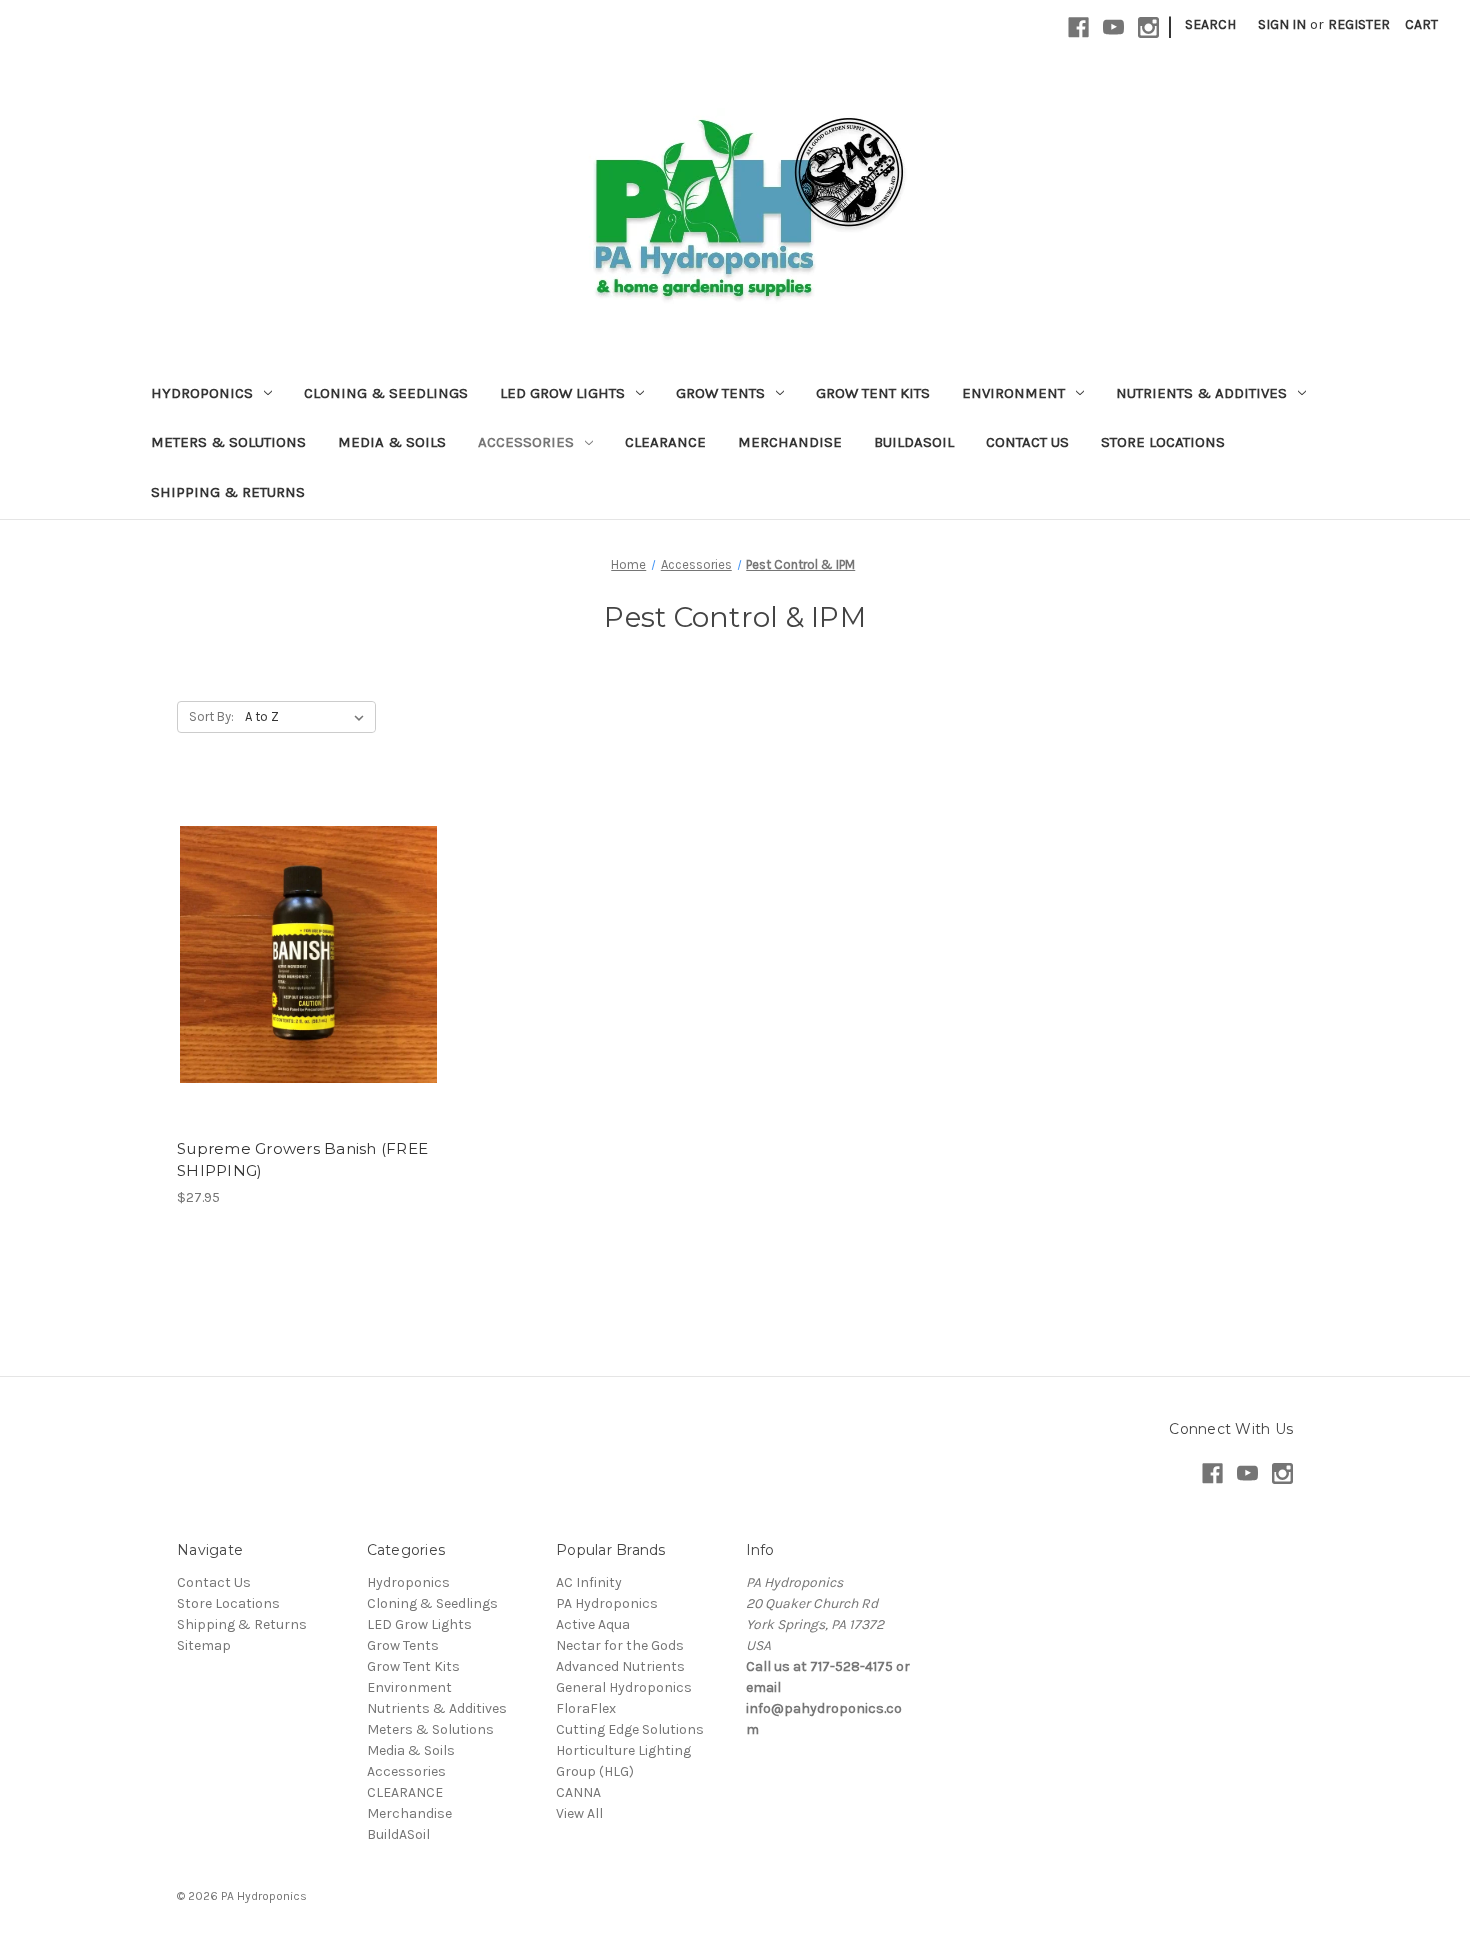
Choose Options (309, 972)
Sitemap (204, 1645)
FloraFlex (586, 1708)
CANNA (578, 1792)
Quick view (292, 937)
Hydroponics (202, 393)
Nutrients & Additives (1201, 393)
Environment (1013, 393)
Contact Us (1027, 442)
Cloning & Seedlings (386, 393)
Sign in (1282, 24)
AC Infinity (589, 1582)
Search (1210, 24)
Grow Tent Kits (873, 393)
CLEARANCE (665, 442)
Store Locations (1163, 442)
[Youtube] (1113, 27)
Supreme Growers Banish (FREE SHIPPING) (302, 1160)
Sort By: (211, 716)
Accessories (526, 442)
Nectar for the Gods (620, 1645)
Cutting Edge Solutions (630, 1729)
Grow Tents (720, 393)
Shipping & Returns (228, 492)
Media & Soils (392, 442)
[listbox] (308, 717)
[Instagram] (1148, 27)
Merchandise (790, 442)
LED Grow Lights (562, 393)
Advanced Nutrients (620, 1666)
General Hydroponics (624, 1687)
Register (1359, 24)
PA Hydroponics (607, 1603)
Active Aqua (593, 1624)
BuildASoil (914, 442)
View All (579, 1813)
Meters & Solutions (228, 442)
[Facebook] (1078, 27)
